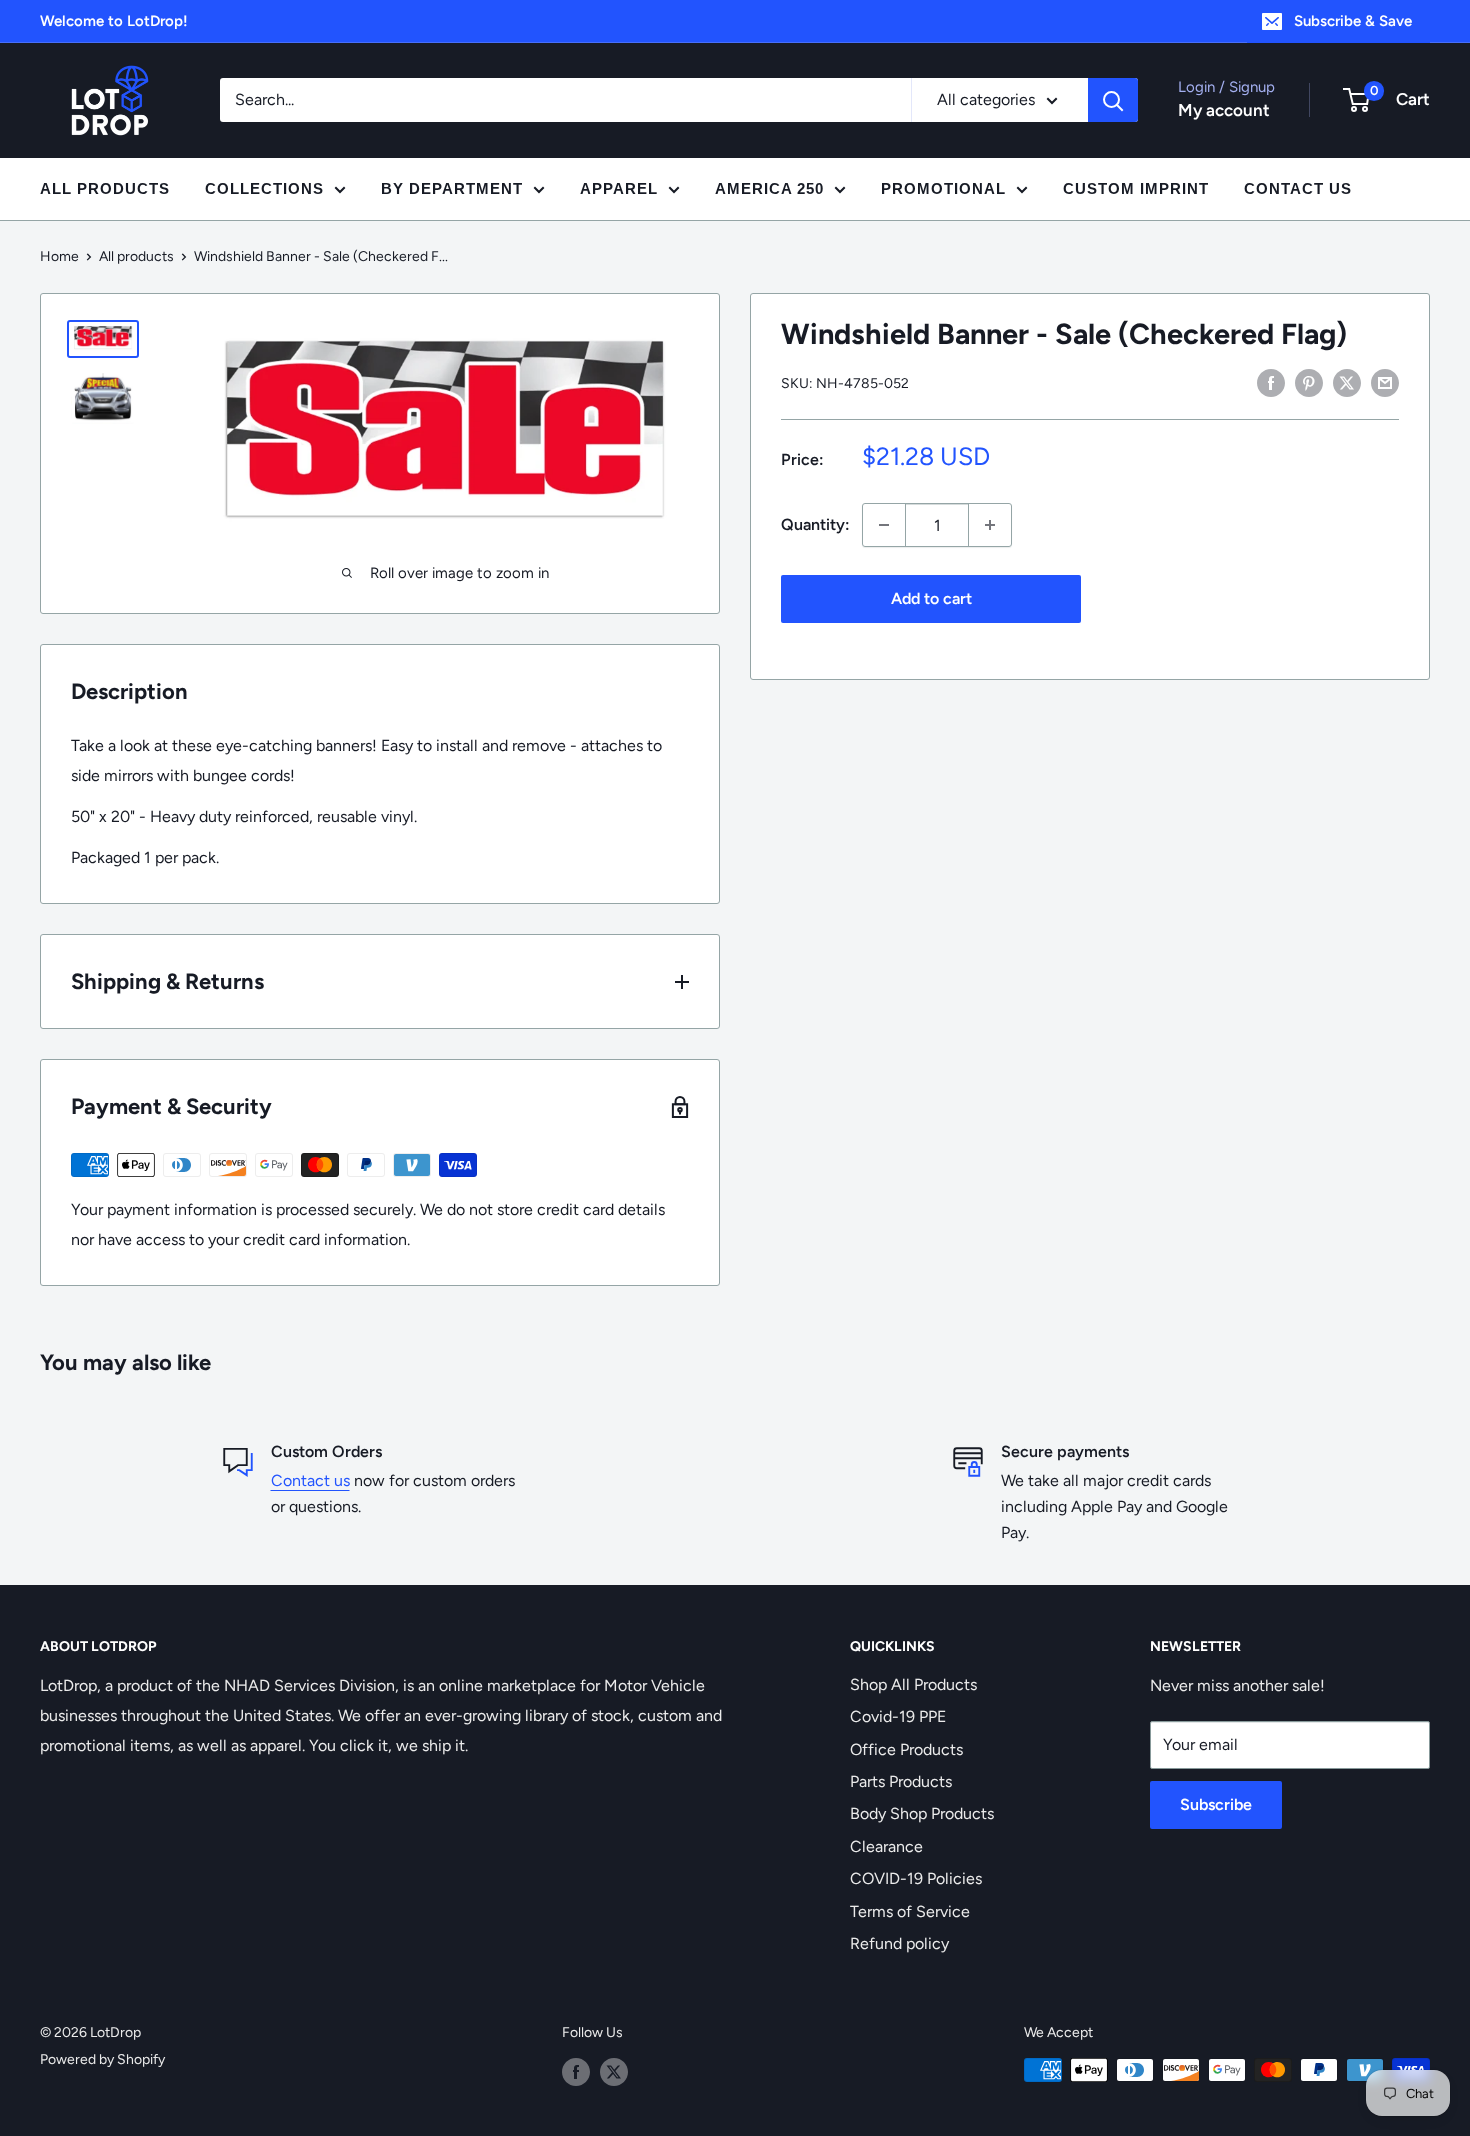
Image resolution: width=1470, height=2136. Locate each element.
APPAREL (619, 188)
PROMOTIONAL (943, 188)
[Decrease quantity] (884, 525)
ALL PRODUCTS (105, 188)
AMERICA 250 (769, 188)
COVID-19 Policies (916, 1878)
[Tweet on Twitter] (1347, 382)
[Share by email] (1385, 382)
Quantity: (815, 524)
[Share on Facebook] (1271, 382)
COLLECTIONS (264, 188)
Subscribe (1216, 1804)
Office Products (906, 1749)
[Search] (1113, 100)
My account (1224, 110)
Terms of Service (910, 1911)
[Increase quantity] (990, 525)
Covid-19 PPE (898, 1716)
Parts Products (901, 1781)
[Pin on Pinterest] (1309, 382)
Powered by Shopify (102, 2059)
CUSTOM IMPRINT (1136, 188)
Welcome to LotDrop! (114, 21)
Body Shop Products (922, 1813)
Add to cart (931, 598)
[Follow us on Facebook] (576, 2072)
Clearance (886, 1846)
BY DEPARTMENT (452, 188)
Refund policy (899, 1943)
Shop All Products (913, 1684)
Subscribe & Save (1353, 21)
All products (136, 256)
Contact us (310, 1480)
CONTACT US (1298, 188)
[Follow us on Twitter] (614, 2072)
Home (59, 256)
